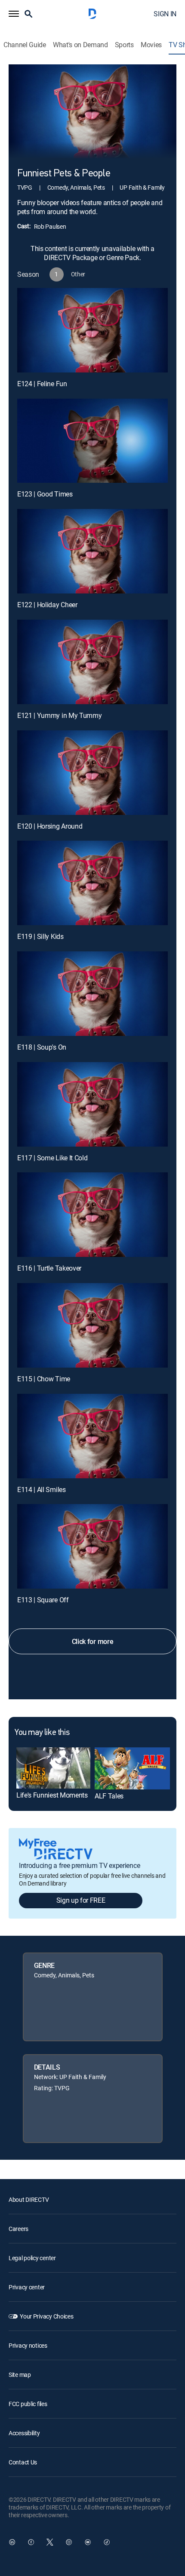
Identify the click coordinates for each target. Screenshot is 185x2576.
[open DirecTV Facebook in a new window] (31, 2542)
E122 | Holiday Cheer (47, 605)
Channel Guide (25, 45)
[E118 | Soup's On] (92, 994)
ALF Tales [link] (109, 1796)
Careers (18, 2229)
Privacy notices (28, 2345)
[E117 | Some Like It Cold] (92, 1104)
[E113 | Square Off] (92, 1546)
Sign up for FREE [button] (81, 1900)
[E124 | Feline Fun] (92, 330)
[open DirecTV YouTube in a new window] (88, 2542)
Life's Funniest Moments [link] (52, 1795)
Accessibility (24, 2433)
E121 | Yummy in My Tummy (59, 715)
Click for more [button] (93, 1641)
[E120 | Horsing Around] (92, 773)
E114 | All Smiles (42, 1489)
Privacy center (27, 2287)
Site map (20, 2375)
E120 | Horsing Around (50, 826)
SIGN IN (165, 14)
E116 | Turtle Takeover (49, 1268)
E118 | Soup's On (42, 1047)
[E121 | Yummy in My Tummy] (92, 662)
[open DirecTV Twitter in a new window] (50, 2542)
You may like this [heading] (42, 1733)
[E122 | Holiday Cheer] (92, 551)
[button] (14, 14)
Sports (124, 45)
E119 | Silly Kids (40, 936)
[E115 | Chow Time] (92, 1325)
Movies (151, 45)
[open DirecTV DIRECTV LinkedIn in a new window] (12, 2542)
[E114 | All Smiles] (92, 1436)
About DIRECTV (29, 2199)
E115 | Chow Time (44, 1379)
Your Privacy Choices (46, 2316)
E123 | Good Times (45, 494)
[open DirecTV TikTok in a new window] (107, 2542)
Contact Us (23, 2462)
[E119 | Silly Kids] (92, 883)
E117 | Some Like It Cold (52, 1158)
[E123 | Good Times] (92, 441)
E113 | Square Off (43, 1600)
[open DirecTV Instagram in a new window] (69, 2542)
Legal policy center (32, 2258)
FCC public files (28, 2404)
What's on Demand (80, 45)
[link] (53, 1768)
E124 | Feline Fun (42, 384)
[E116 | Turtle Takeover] (92, 1215)
